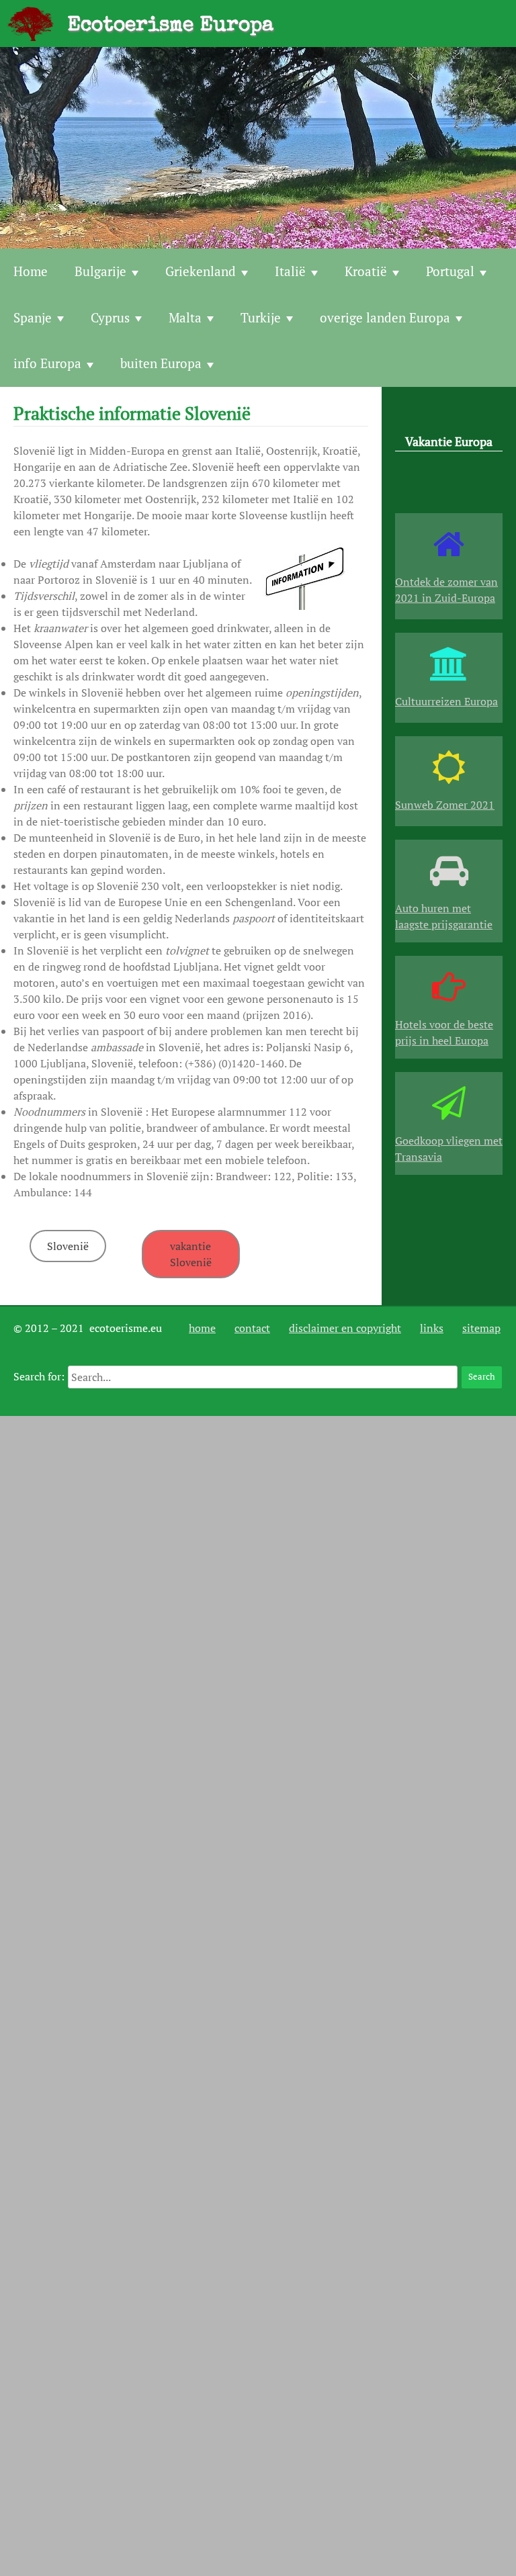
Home (31, 271)
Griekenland (201, 271)
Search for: (39, 1376)
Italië (290, 271)
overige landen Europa (385, 317)
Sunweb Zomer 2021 (445, 805)
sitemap (481, 1328)
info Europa (47, 363)
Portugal (450, 271)
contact (252, 1328)
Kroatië (366, 271)
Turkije (261, 317)
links (432, 1328)
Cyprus (110, 317)
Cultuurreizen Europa (446, 701)
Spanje (33, 317)
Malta (185, 317)
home (202, 1328)
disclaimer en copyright (345, 1328)
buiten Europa (161, 363)
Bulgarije (100, 271)
